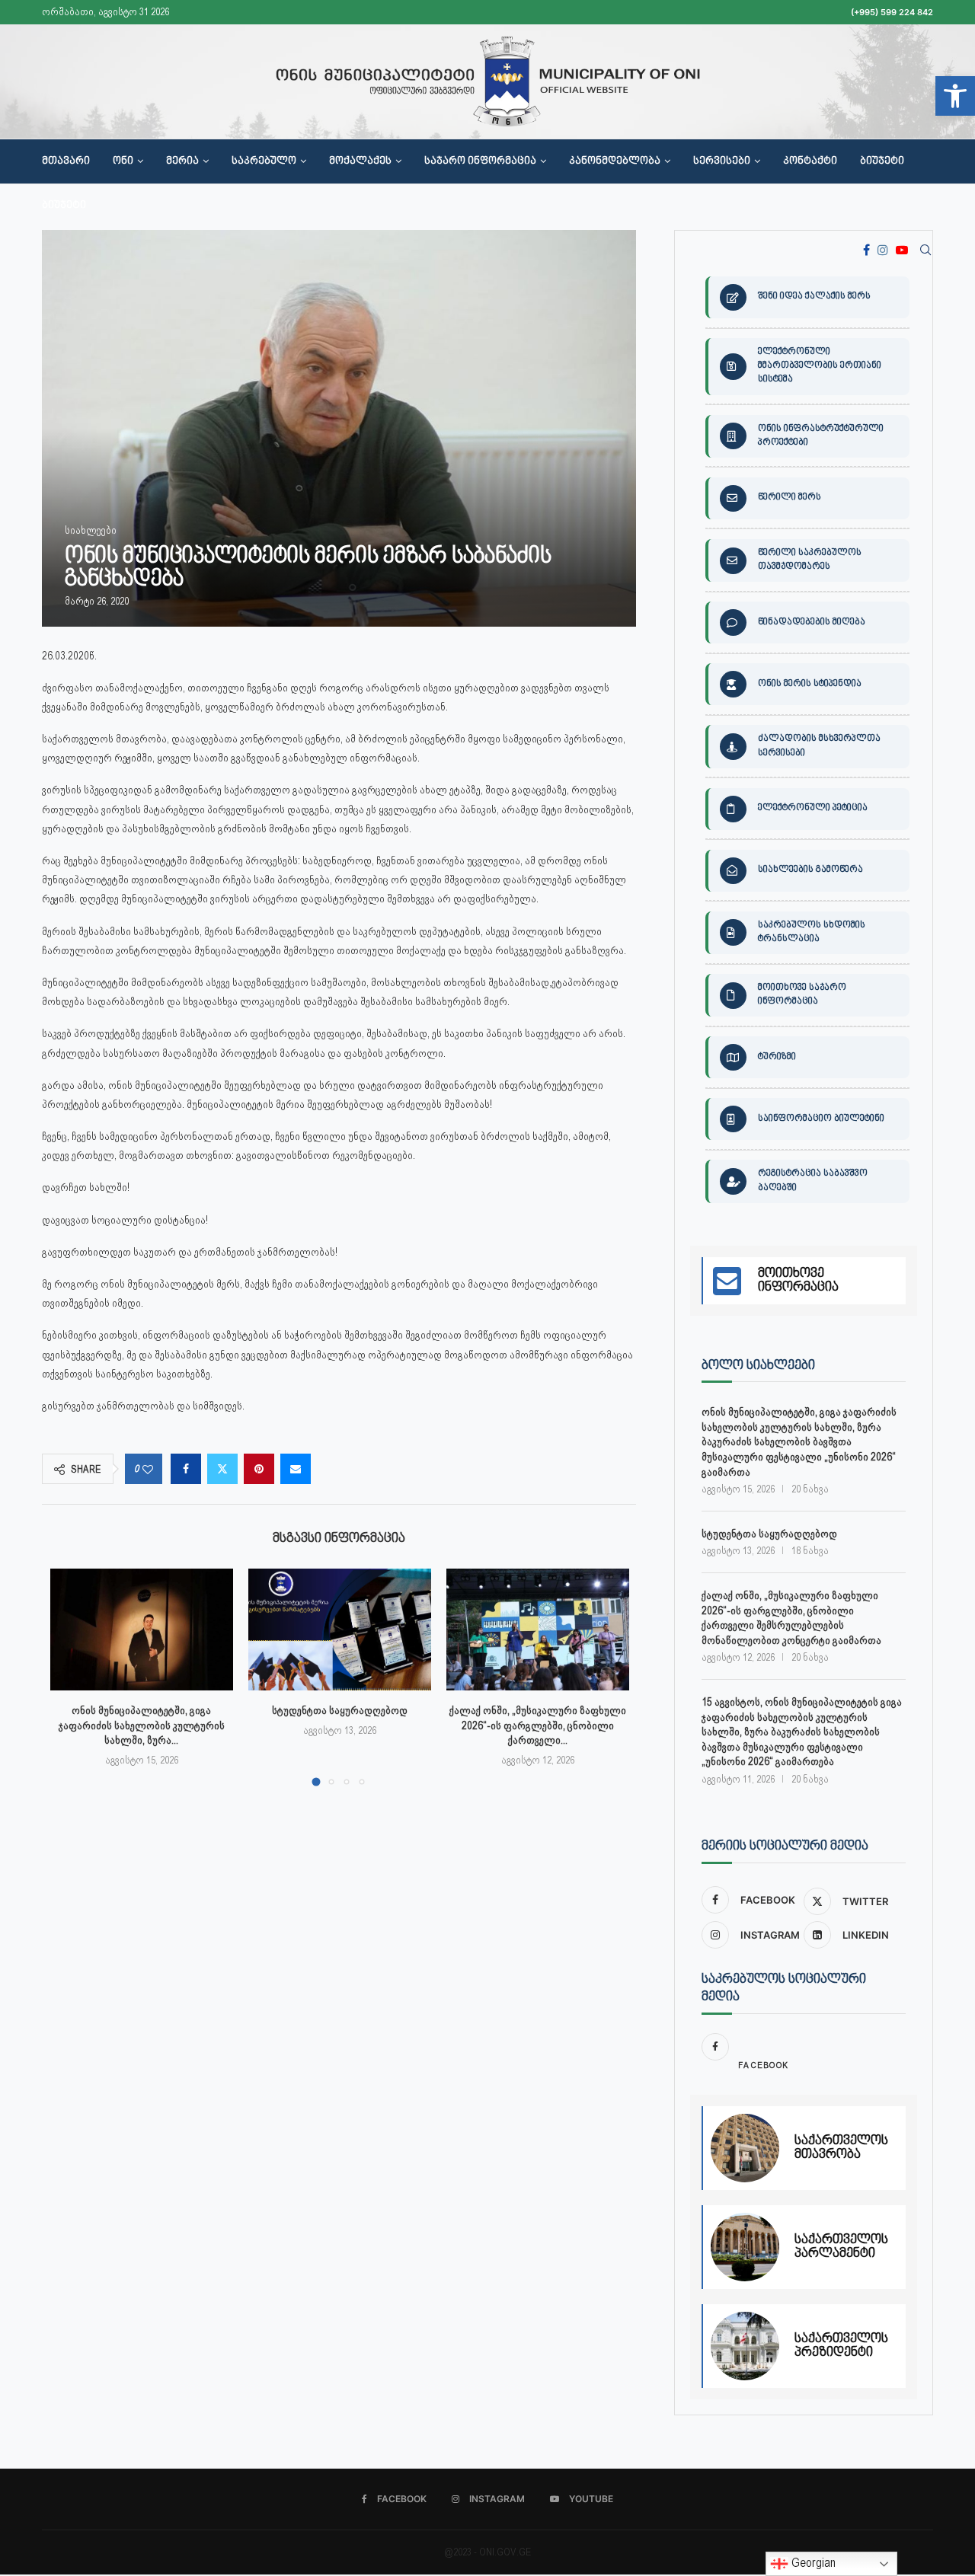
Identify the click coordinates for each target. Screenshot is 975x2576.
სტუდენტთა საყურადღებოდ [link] (340, 1710)
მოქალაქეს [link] (360, 161)
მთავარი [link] (66, 161)
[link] (955, 96)
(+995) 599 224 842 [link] (892, 12)
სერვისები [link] (722, 161)
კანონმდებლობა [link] (615, 161)
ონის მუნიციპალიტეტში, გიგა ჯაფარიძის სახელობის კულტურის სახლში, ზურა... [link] (142, 1725)
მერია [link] (182, 161)
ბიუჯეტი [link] (882, 161)
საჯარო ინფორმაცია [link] (480, 161)
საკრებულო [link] (264, 161)
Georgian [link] (812, 2563)
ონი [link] (123, 161)
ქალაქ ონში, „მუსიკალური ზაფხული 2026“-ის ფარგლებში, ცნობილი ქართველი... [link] (538, 1725)
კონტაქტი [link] (810, 161)
